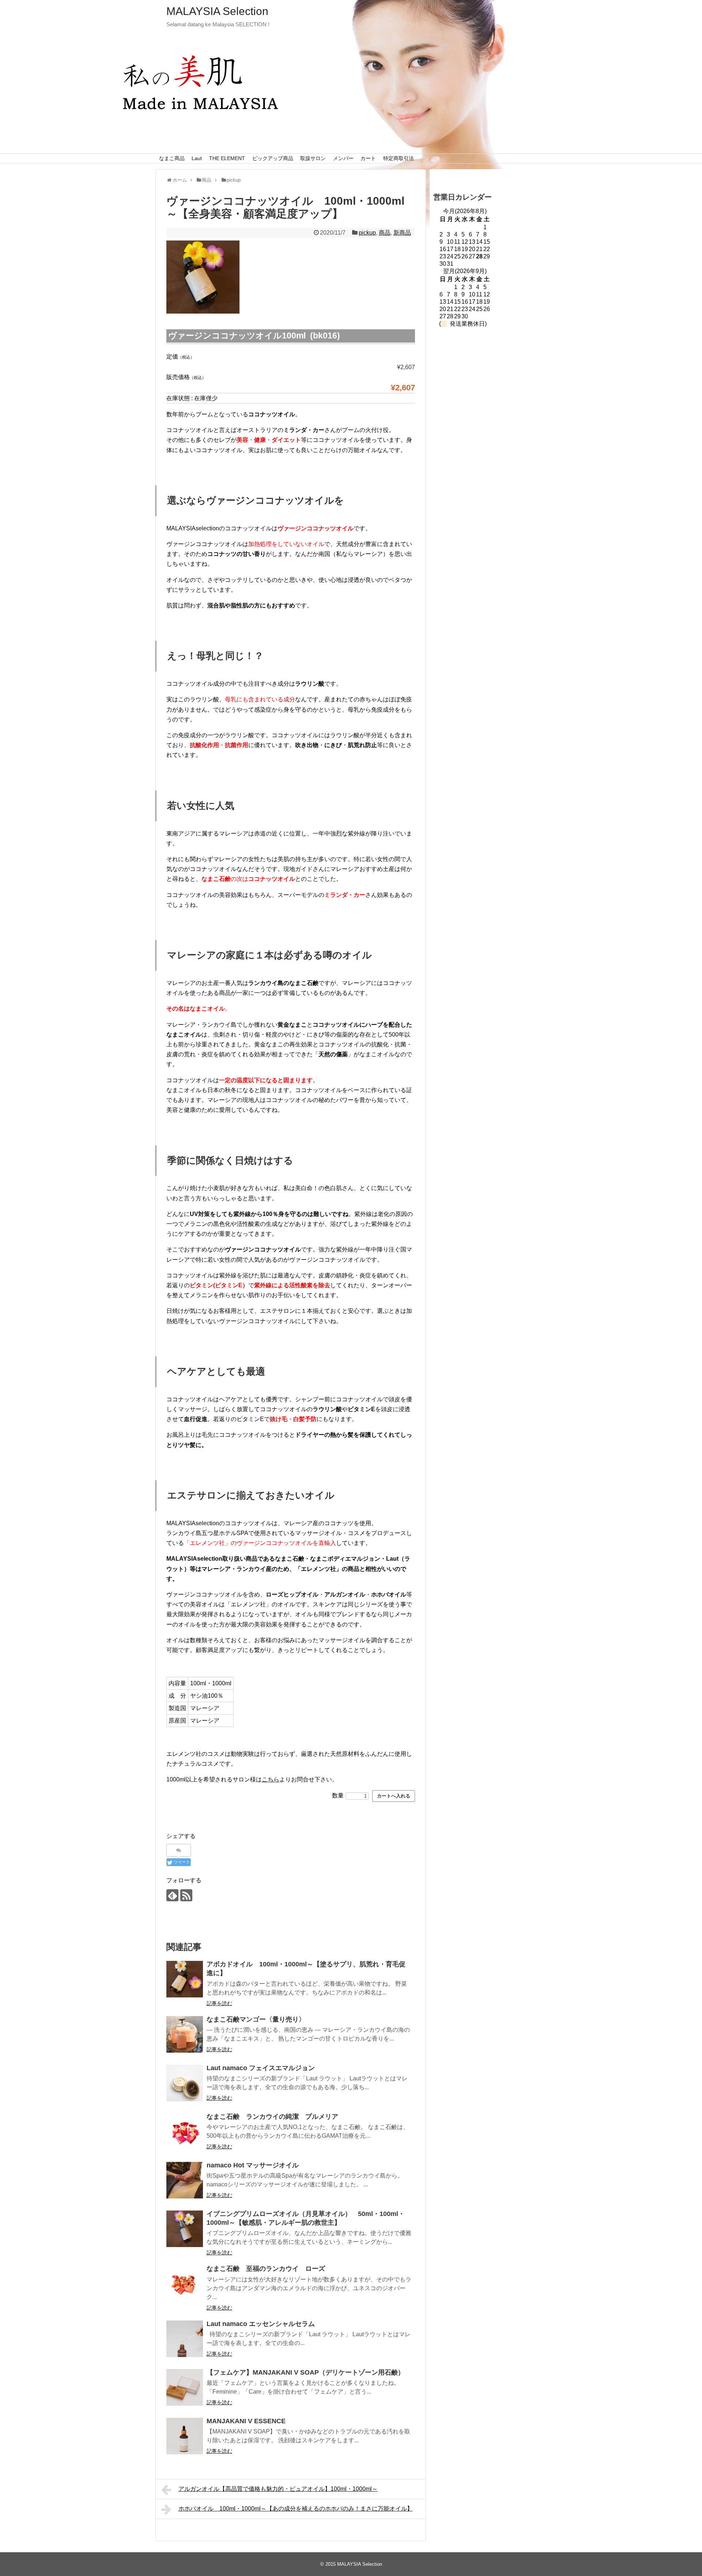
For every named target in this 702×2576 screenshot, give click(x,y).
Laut (197, 158)
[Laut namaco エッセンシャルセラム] (185, 2339)
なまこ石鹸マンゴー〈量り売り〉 (256, 2019)
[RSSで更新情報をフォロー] (186, 1895)
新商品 (402, 233)
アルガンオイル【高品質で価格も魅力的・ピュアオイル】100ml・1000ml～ (278, 2489)
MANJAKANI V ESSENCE (246, 2421)
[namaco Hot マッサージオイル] (185, 2180)
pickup (367, 233)
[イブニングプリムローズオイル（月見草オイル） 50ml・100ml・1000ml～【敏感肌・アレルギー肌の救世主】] (185, 2229)
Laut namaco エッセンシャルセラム (261, 2324)
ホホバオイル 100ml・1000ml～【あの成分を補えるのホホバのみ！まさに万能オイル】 (296, 2509)
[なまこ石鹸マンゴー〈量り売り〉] (185, 2034)
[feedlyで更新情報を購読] (172, 1895)
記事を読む (219, 2003)
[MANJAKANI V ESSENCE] (185, 2436)
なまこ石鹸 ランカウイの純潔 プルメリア (272, 2117)
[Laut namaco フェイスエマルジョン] (185, 2083)
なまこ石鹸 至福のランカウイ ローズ (266, 2269)
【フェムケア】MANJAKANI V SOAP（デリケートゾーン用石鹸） (305, 2372)
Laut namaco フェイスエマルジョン (261, 2068)
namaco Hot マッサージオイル (253, 2165)
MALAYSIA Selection (217, 11)
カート (368, 158)
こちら (271, 1779)
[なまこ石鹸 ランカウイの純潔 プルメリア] (185, 2132)
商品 (385, 233)
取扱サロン (313, 158)
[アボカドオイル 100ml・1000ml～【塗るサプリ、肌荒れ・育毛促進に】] (185, 1979)
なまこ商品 (172, 158)
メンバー (343, 158)
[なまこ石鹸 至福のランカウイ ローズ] (185, 2284)
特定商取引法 (399, 158)
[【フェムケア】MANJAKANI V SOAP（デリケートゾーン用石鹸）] (185, 2387)
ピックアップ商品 (273, 158)
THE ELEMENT (227, 158)
